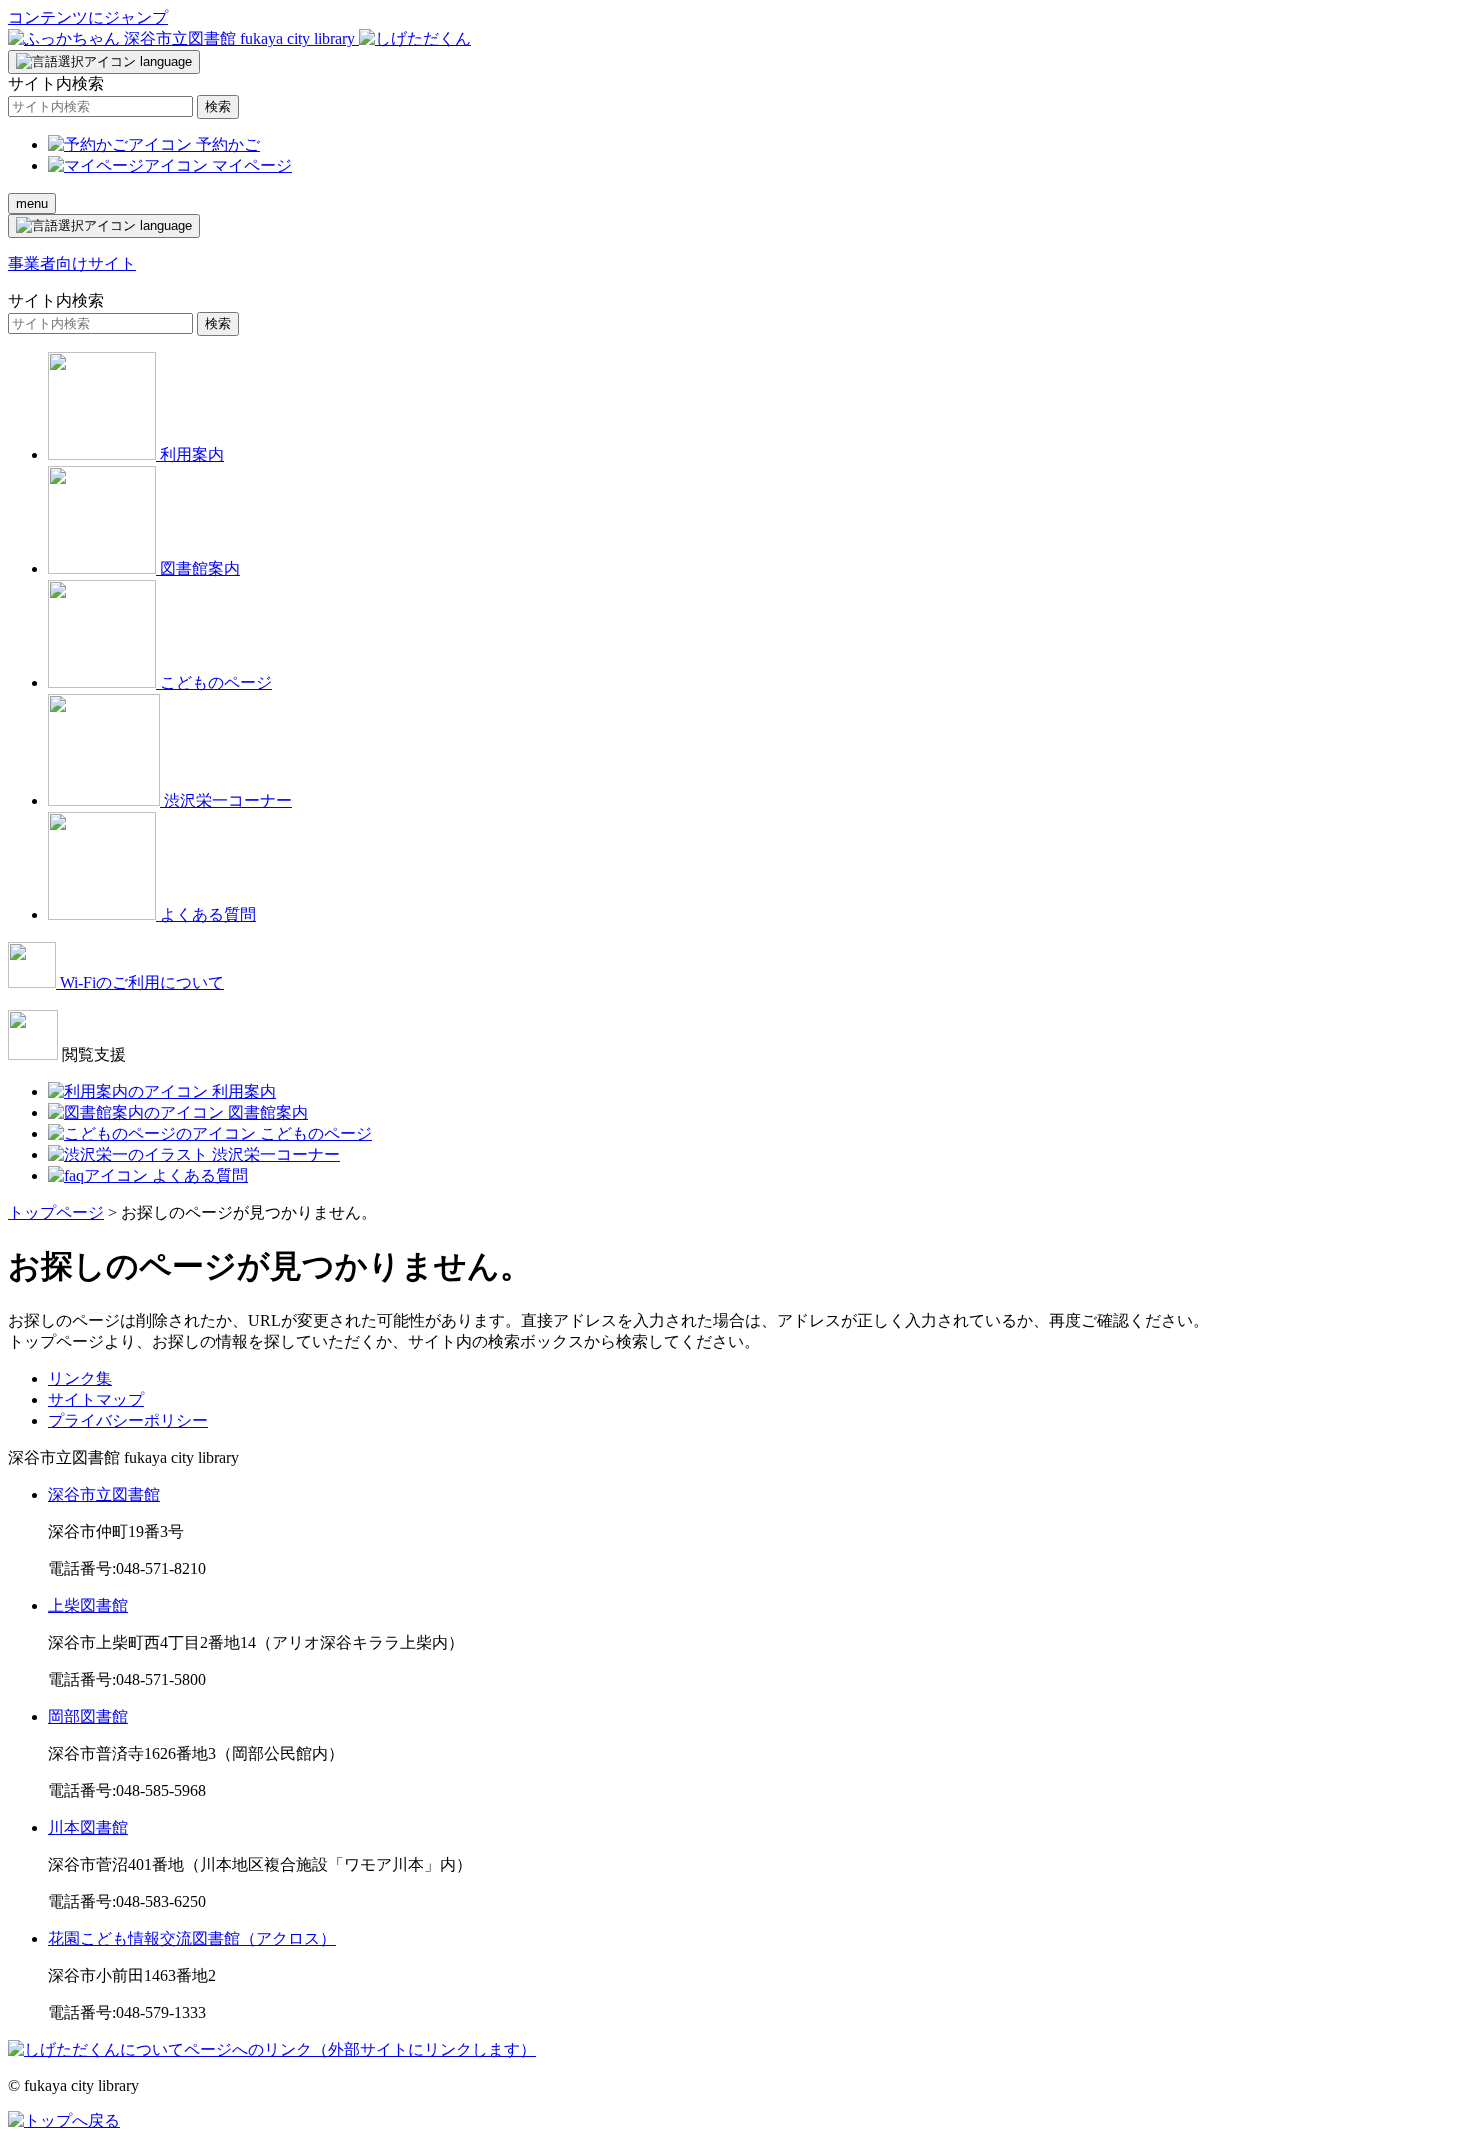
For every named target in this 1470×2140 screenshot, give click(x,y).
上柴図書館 (88, 1605)
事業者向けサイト (72, 263)
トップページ (56, 1212)
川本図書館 (88, 1827)
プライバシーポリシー (128, 1420)
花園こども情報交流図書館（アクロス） (192, 1938)
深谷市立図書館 (104, 1494)
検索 (218, 106)
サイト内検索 (56, 83)
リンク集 (80, 1378)
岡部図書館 (88, 1716)
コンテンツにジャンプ (88, 17)
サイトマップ (96, 1399)
